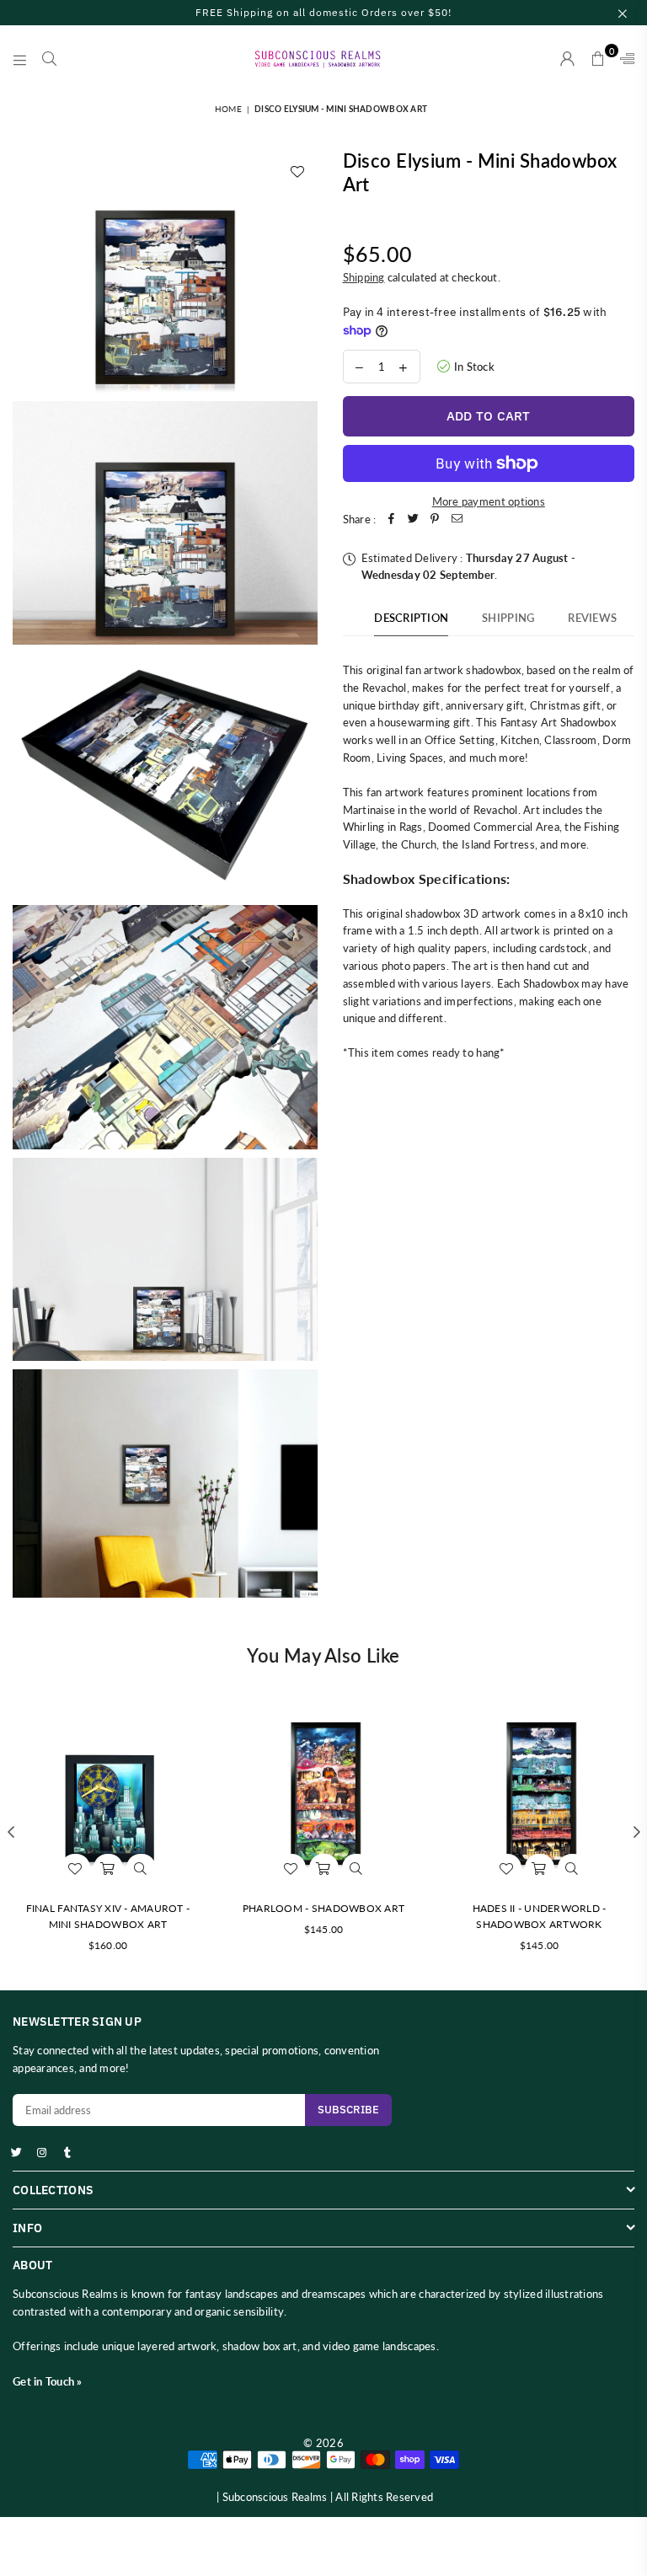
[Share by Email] (457, 519)
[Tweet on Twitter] (413, 519)
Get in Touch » (48, 2381)
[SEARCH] (49, 59)
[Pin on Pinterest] (435, 519)
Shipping (364, 277)
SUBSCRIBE (348, 2110)
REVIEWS (592, 618)
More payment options (489, 501)
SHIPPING (508, 618)
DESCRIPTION (411, 618)
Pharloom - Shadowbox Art (323, 1908)
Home (228, 109)
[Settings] (623, 59)
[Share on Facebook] (391, 519)
